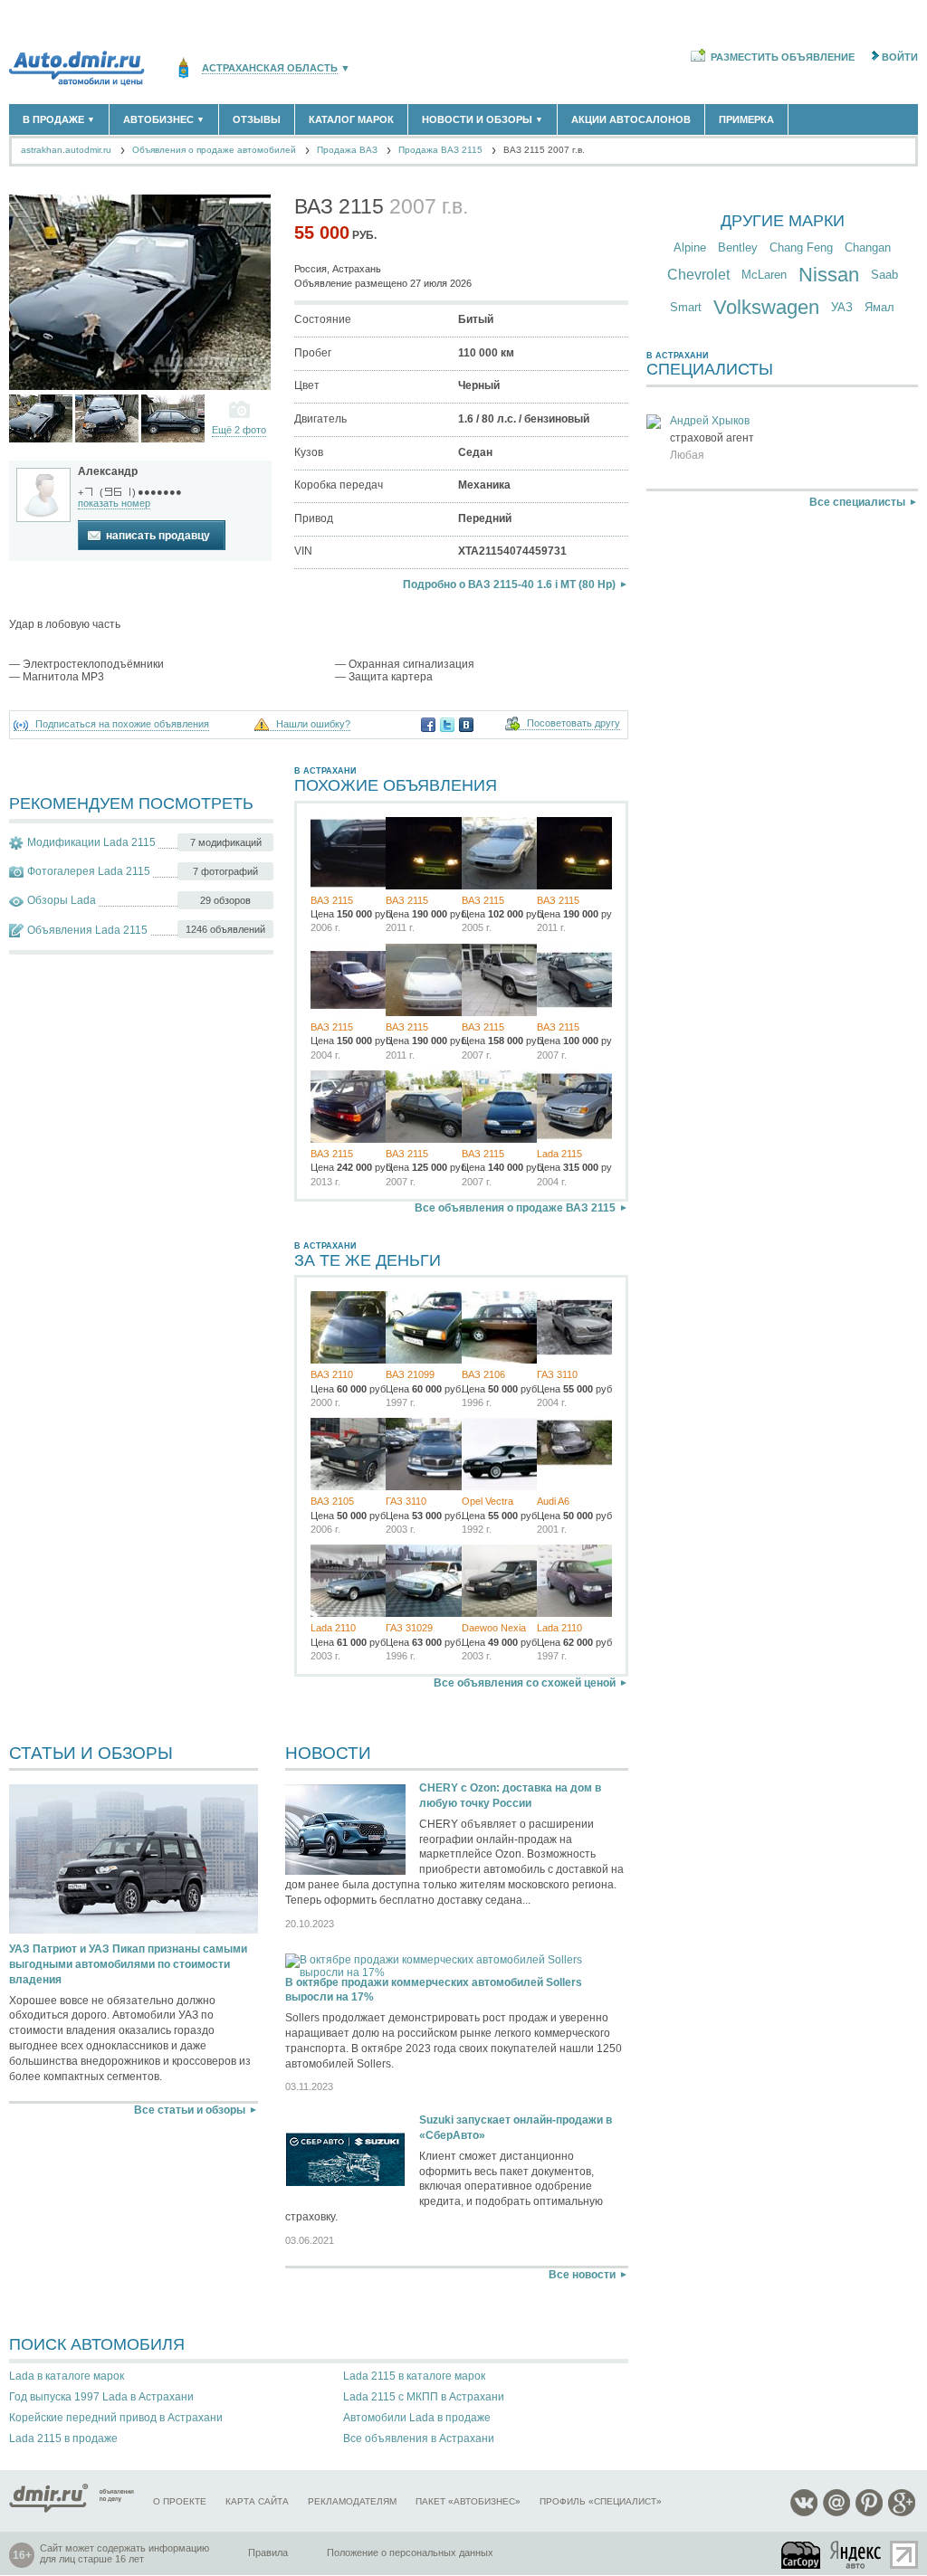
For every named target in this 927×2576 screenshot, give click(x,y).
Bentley (738, 247)
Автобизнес (164, 119)
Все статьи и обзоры (190, 2110)
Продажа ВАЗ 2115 (440, 150)
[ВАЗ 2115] (41, 418)
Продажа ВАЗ (347, 150)
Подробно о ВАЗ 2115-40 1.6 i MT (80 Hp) (509, 585)
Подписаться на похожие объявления (122, 724)
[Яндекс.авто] (856, 2555)
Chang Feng (801, 247)
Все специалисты (857, 502)
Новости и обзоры (483, 119)
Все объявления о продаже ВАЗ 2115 (515, 1208)
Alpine (690, 247)
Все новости (582, 2275)
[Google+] (902, 2513)
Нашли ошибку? (313, 724)
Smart (686, 307)
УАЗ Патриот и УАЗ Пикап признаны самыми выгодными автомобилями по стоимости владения (128, 1964)
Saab (884, 275)
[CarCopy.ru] (802, 2555)
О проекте (180, 2501)
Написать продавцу (158, 536)
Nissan (829, 275)
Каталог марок (351, 119)
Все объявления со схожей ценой (525, 1683)
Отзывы (257, 119)
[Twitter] (447, 725)
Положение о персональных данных (410, 2552)
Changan (868, 247)
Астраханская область (270, 68)
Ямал (879, 307)
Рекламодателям (352, 2501)
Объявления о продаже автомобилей (214, 150)
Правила (268, 2552)
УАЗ (842, 307)
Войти (900, 57)
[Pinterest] (869, 2513)
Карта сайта (257, 2501)
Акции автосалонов (631, 119)
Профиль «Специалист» (601, 2501)
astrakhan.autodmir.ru (66, 150)
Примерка (746, 119)
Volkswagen (766, 307)
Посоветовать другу (573, 723)
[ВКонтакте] (466, 725)
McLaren (764, 275)
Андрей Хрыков (710, 421)
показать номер (114, 503)
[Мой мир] (836, 2513)
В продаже (59, 119)
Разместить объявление (783, 57)
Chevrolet (698, 275)
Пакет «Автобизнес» (468, 2501)
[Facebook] (428, 725)
